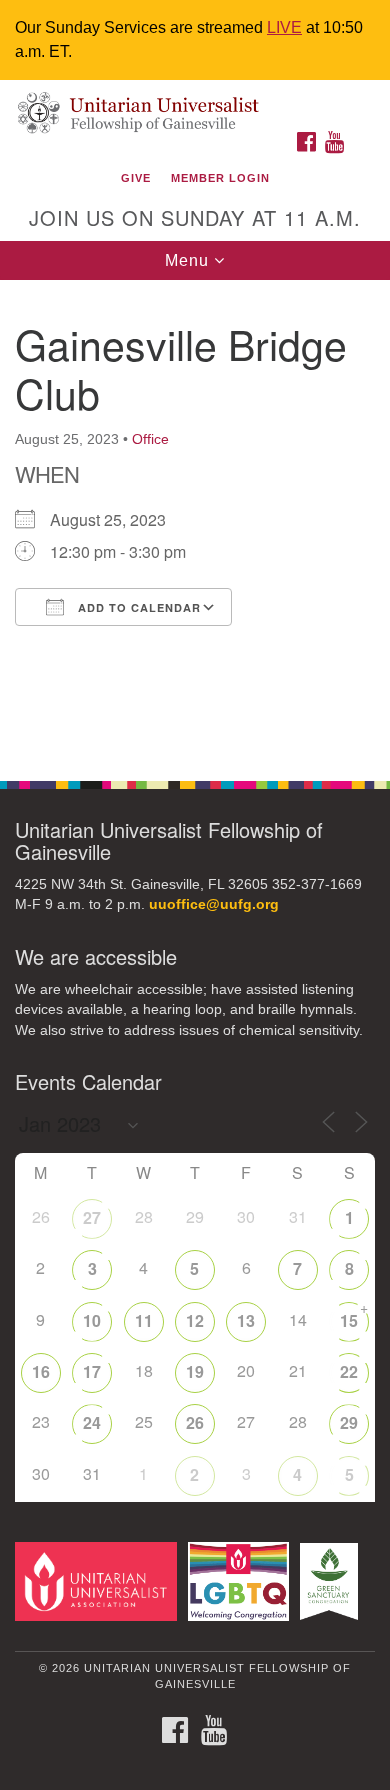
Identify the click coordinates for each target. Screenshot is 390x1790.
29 (349, 1422)
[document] (195, 519)
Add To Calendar (137, 607)
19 (195, 1371)
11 (144, 1320)
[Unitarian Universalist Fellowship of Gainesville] (195, 100)
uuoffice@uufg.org (214, 904)
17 (92, 1371)
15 (349, 1320)
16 (41, 1371)
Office (150, 439)
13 (246, 1320)
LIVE (284, 27)
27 (92, 1217)
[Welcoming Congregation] (242, 1580)
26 (195, 1422)
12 (195, 1320)
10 (92, 1320)
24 (92, 1422)
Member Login (220, 178)
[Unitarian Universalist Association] (99, 1580)
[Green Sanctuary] (332, 1580)
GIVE (136, 178)
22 (349, 1371)
